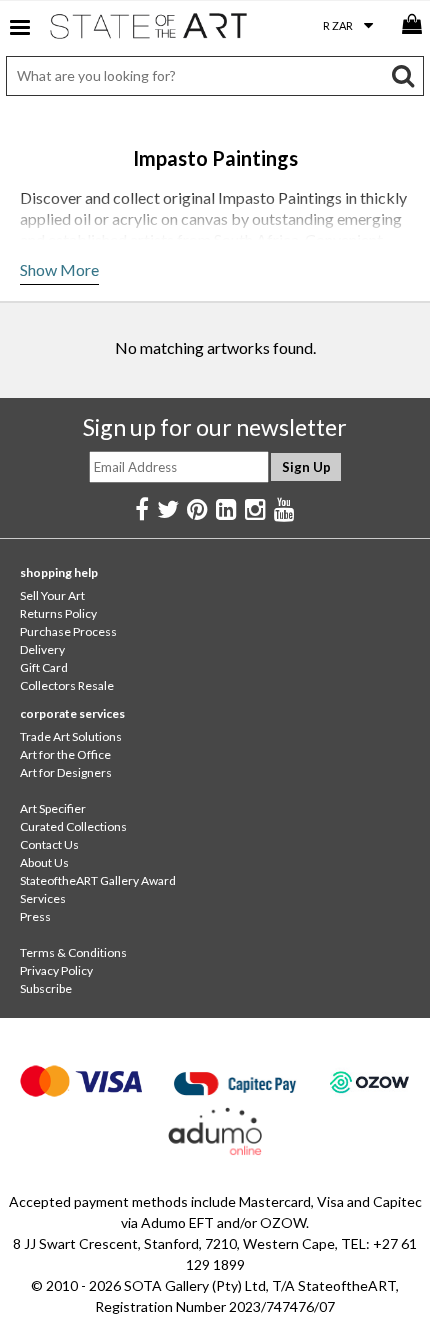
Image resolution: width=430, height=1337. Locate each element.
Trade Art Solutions (71, 736)
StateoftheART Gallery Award (98, 880)
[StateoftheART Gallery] (150, 30)
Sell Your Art (52, 595)
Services (43, 898)
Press (35, 916)
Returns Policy (58, 613)
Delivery (42, 649)
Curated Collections (73, 826)
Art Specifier (53, 808)
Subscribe (46, 988)
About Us (44, 862)
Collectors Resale (67, 685)
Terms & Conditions (73, 952)
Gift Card (44, 667)
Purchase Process (68, 631)
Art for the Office (65, 754)
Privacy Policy (56, 970)
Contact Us (49, 844)
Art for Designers (66, 772)
